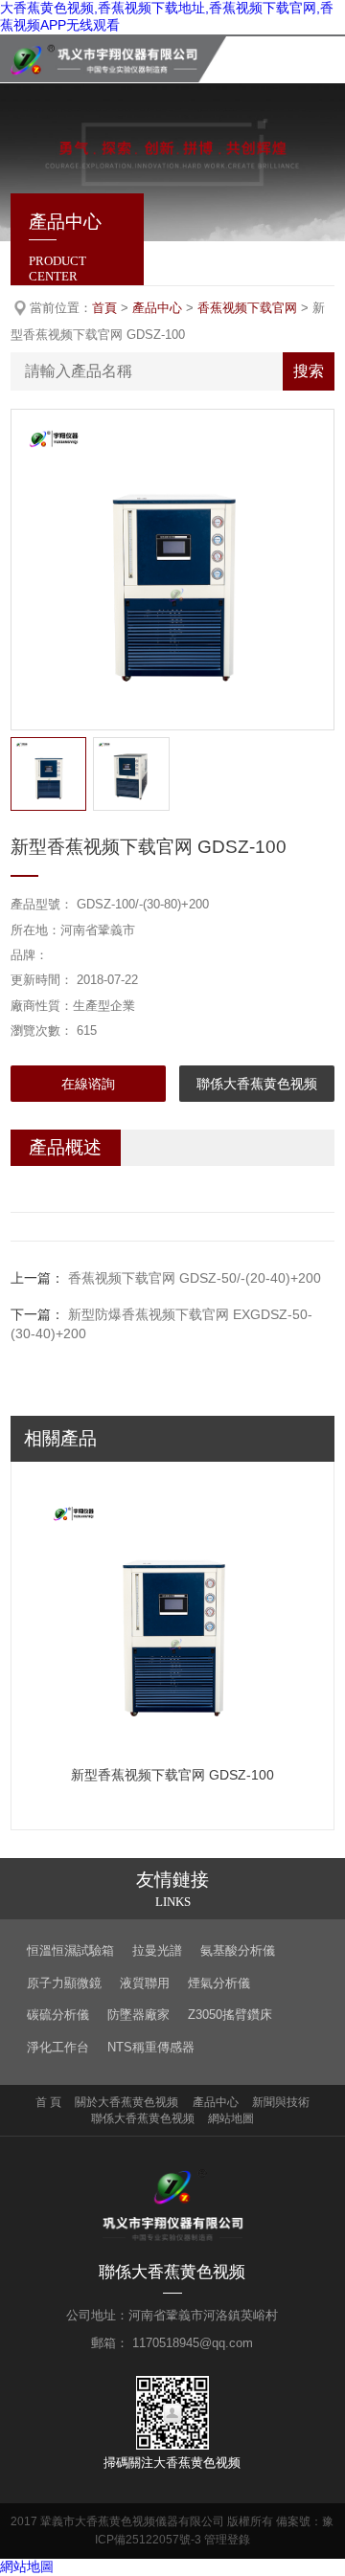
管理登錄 (227, 2540)
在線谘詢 (88, 1084)
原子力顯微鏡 (64, 1983)
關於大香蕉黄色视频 (126, 2102)
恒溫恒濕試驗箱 (70, 1950)
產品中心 (157, 308)
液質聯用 (145, 1983)
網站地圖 (231, 2118)
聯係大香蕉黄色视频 (257, 1084)
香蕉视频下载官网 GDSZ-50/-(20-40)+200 (195, 1278)
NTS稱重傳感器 (151, 2047)
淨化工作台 (58, 2047)
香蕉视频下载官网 (247, 308)
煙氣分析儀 (219, 1983)
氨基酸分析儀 (238, 1950)
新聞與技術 (281, 2102)
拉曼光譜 (157, 1950)
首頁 (104, 308)
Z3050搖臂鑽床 (230, 2015)
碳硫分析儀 (58, 2015)
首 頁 (48, 2102)
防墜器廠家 (138, 2015)
